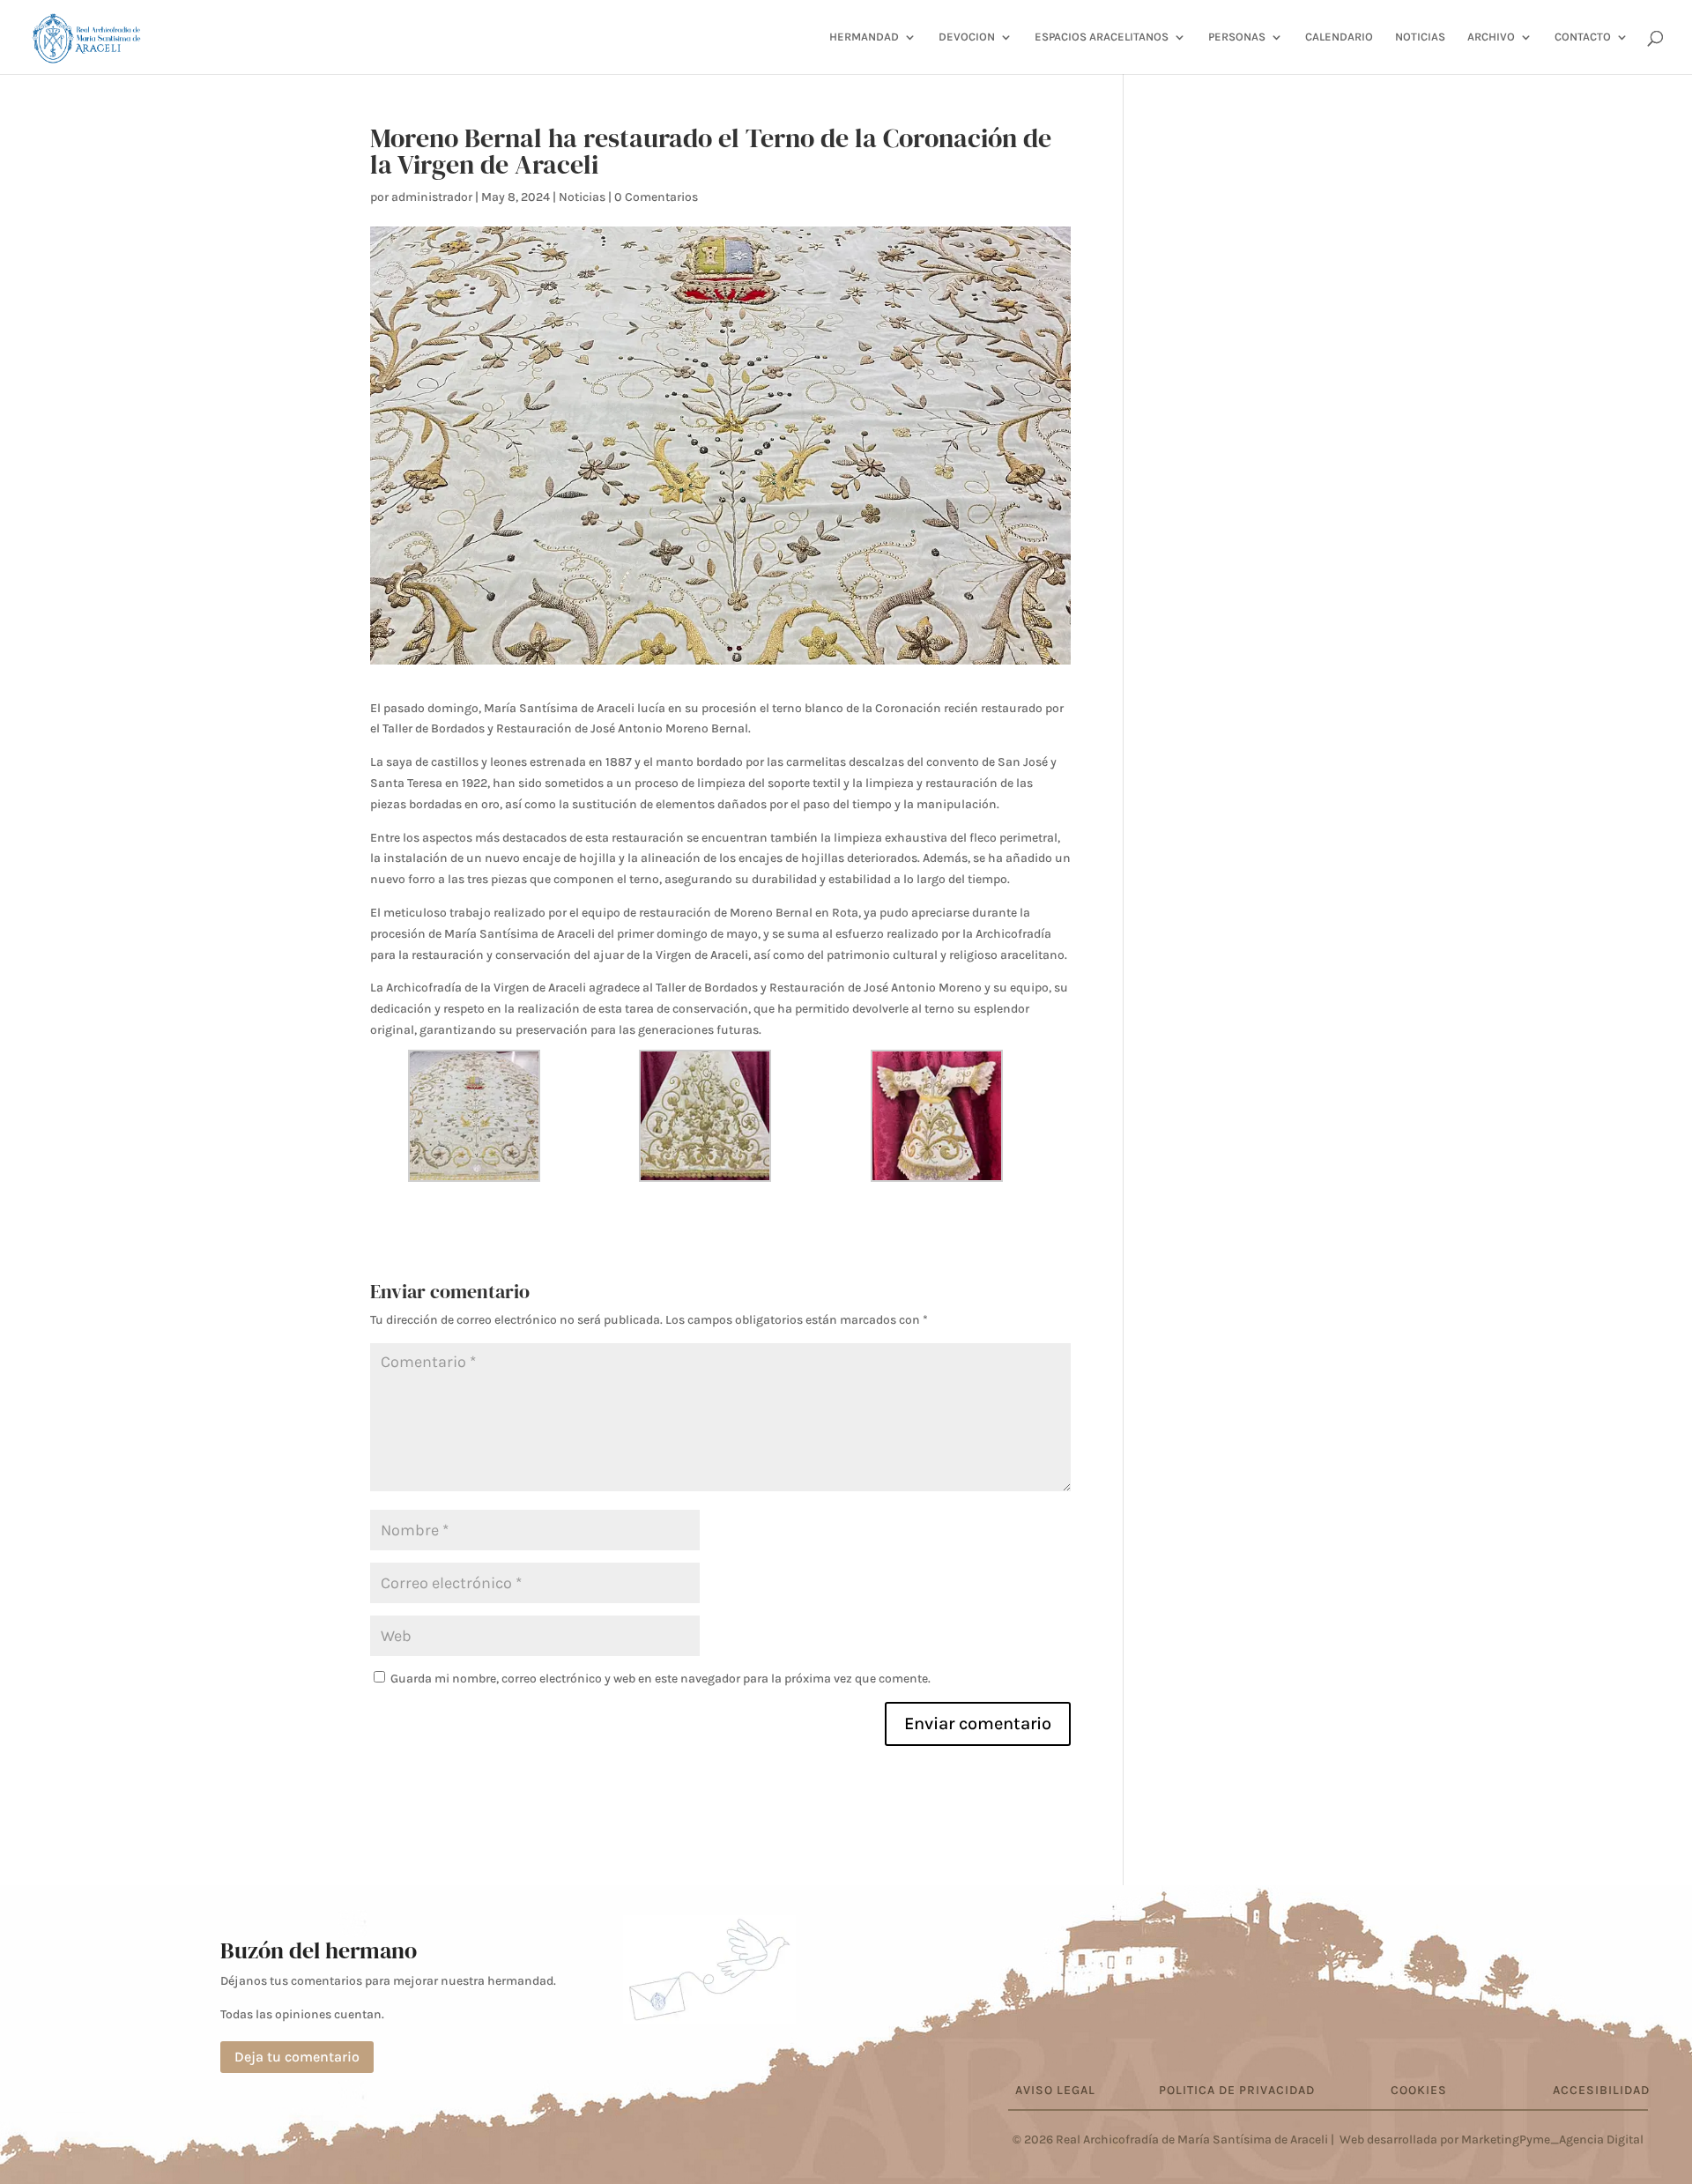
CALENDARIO (1339, 37)
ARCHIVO (1491, 37)
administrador (432, 197)
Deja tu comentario (297, 2057)
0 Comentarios (656, 197)
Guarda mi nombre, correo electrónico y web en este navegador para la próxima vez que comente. (660, 1679)
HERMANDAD (864, 37)
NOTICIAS (1420, 37)
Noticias (582, 197)
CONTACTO (1583, 37)
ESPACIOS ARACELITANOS (1102, 37)
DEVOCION (967, 37)
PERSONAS (1237, 37)
